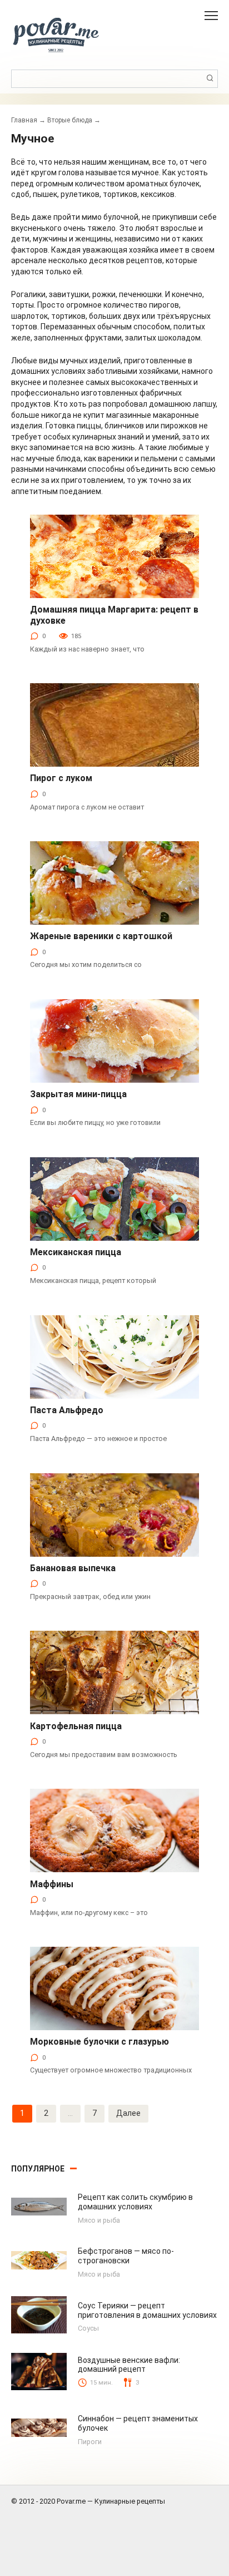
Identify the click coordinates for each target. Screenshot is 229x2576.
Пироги (90, 2442)
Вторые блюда (70, 120)
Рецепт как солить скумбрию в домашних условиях (135, 2202)
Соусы (88, 2328)
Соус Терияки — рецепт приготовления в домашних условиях (147, 2310)
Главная (24, 120)
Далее (128, 2113)
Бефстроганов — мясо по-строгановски (126, 2256)
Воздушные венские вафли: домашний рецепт (129, 2365)
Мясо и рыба (99, 2220)
